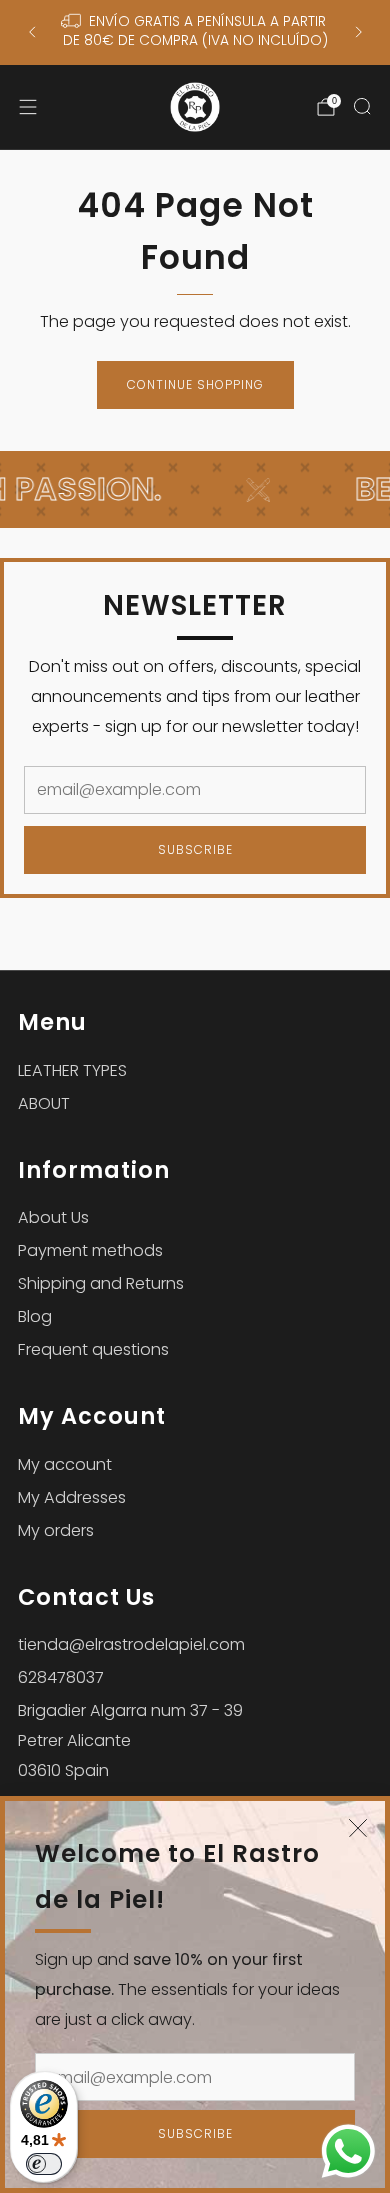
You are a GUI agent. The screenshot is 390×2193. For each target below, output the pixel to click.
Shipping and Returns (101, 1283)
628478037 (61, 1677)
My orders (56, 1530)
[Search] (362, 106)
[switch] (44, 2164)
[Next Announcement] (359, 32)
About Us (53, 1217)
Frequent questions (93, 1349)
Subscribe (195, 2133)
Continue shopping (195, 384)
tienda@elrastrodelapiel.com (131, 1644)
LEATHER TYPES (72, 1070)
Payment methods (90, 1250)
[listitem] (195, 32)
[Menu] (28, 107)
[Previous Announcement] (32, 32)
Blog (35, 1316)
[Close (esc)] (358, 1828)
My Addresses (72, 1497)
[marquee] (195, 489)
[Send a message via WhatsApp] (348, 2151)
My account (65, 1464)
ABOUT (44, 1103)
